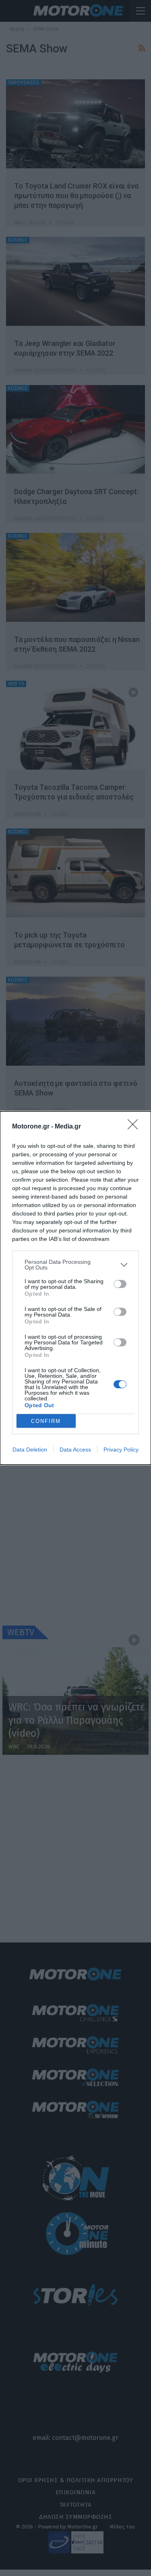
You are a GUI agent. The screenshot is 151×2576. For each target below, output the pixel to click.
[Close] (135, 1127)
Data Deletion (30, 1450)
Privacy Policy (121, 1450)
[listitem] (75, 1265)
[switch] (120, 1284)
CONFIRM (46, 1421)
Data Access (75, 1450)
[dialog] (75, 1288)
